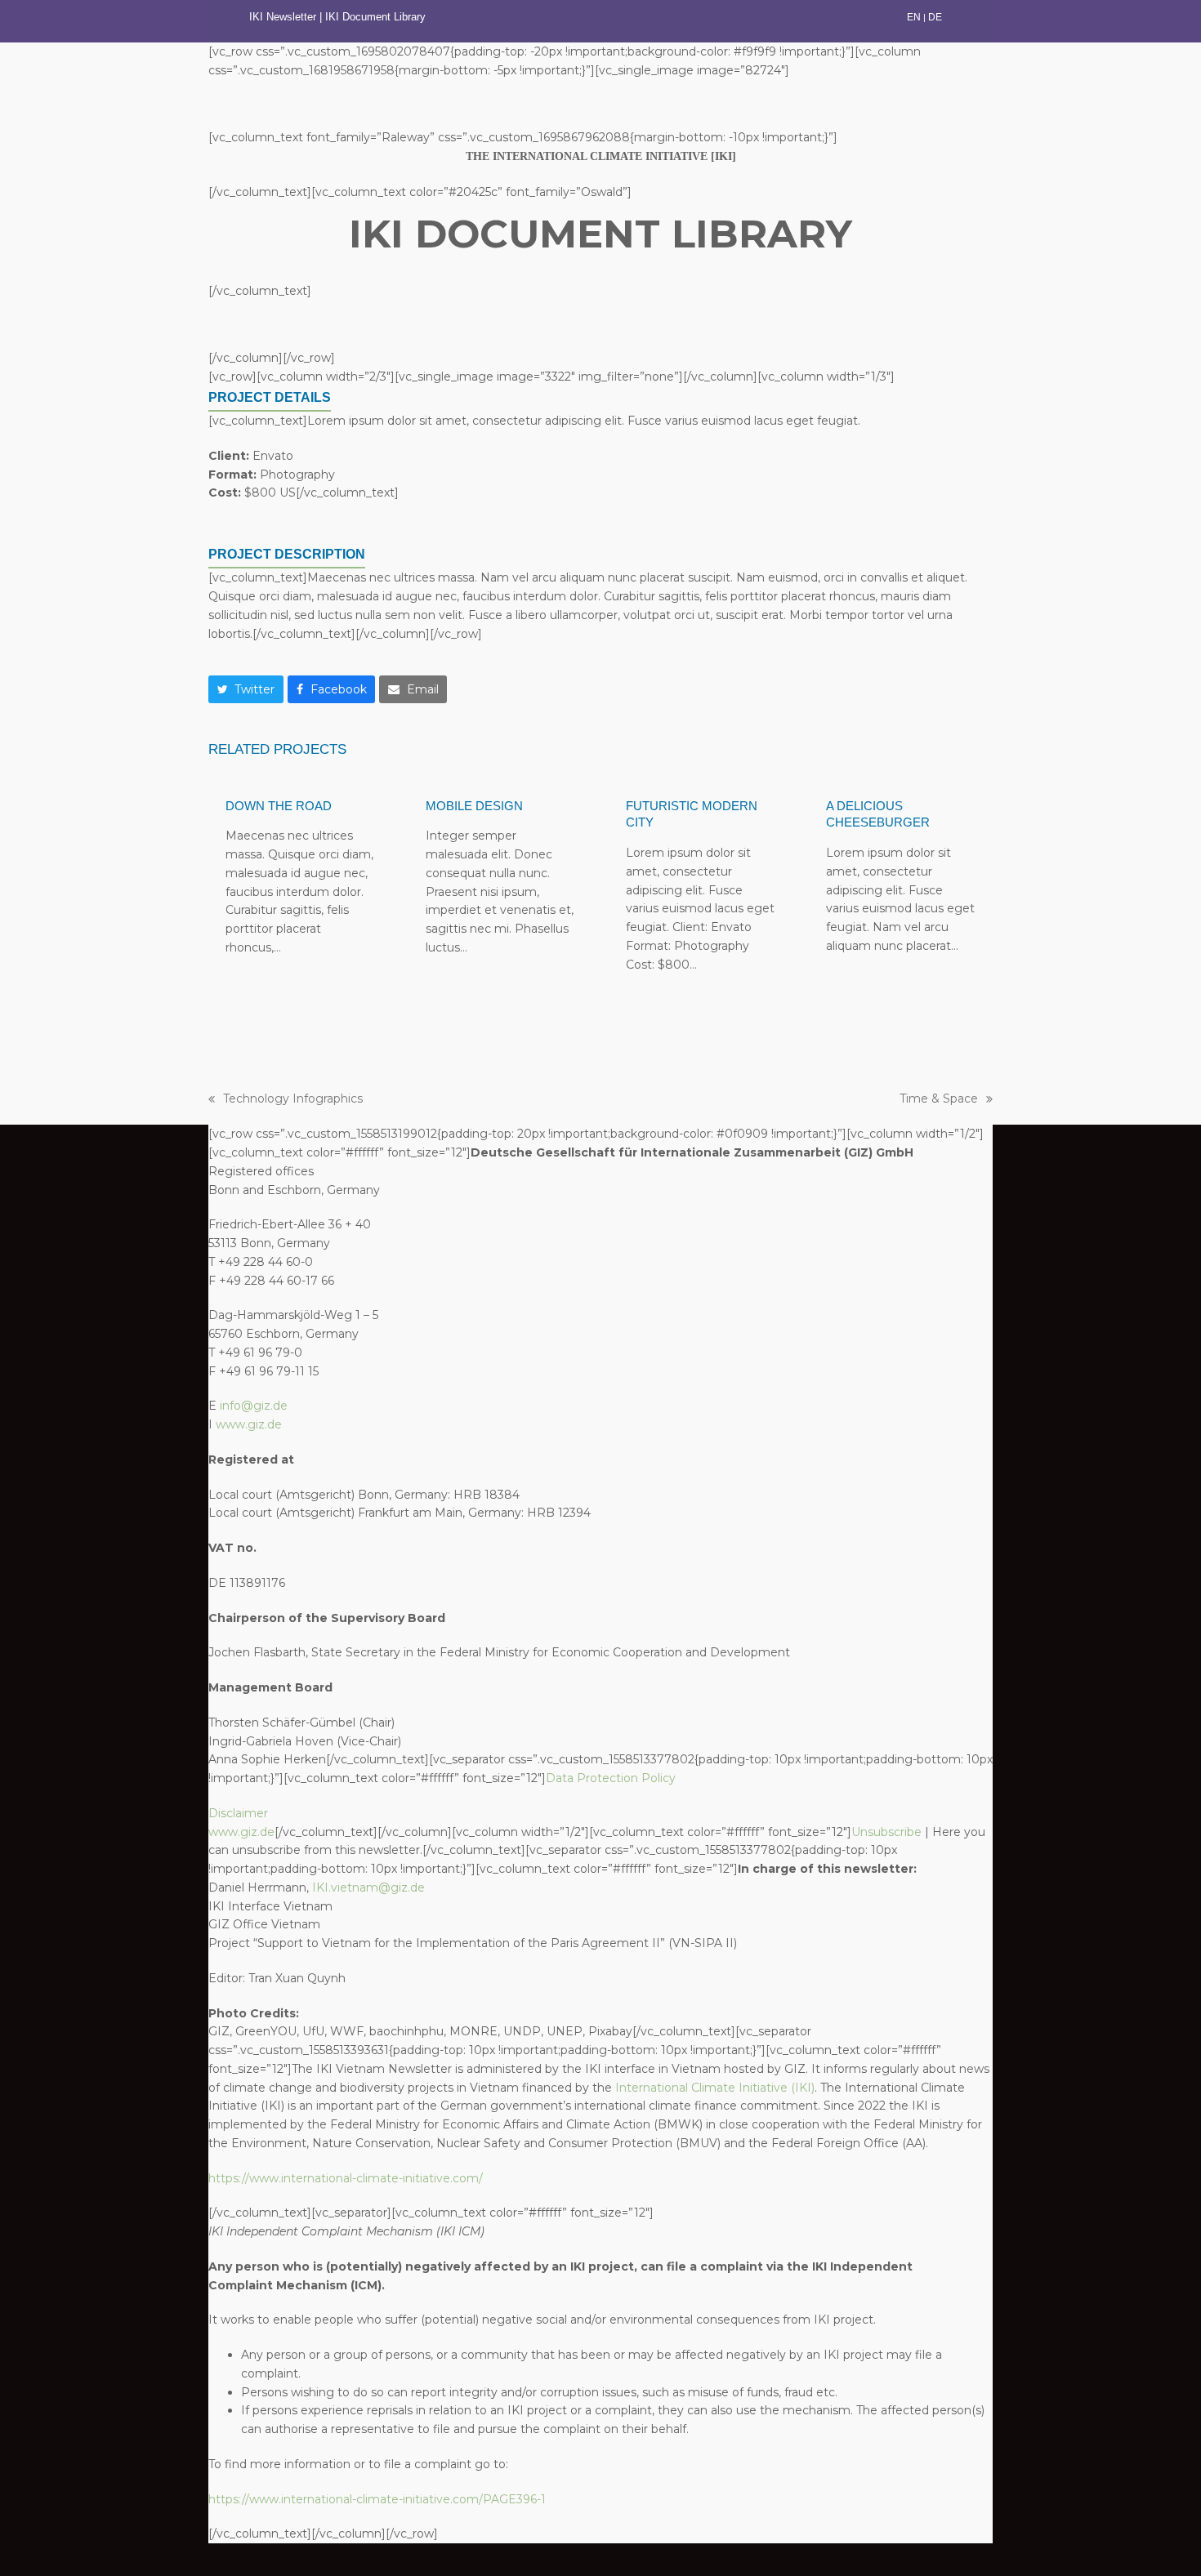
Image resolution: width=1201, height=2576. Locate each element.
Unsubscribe (886, 1832)
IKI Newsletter (283, 17)
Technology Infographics (286, 1100)
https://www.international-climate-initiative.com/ (346, 2178)
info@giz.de (254, 1406)
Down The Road (279, 806)
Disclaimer (238, 1813)
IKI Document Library (377, 17)
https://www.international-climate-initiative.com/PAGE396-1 (377, 2499)
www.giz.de (249, 1424)
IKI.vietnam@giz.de (368, 1887)
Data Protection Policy (611, 1778)
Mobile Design (474, 806)
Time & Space (939, 1100)
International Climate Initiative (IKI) (715, 2088)
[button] (246, 689)
